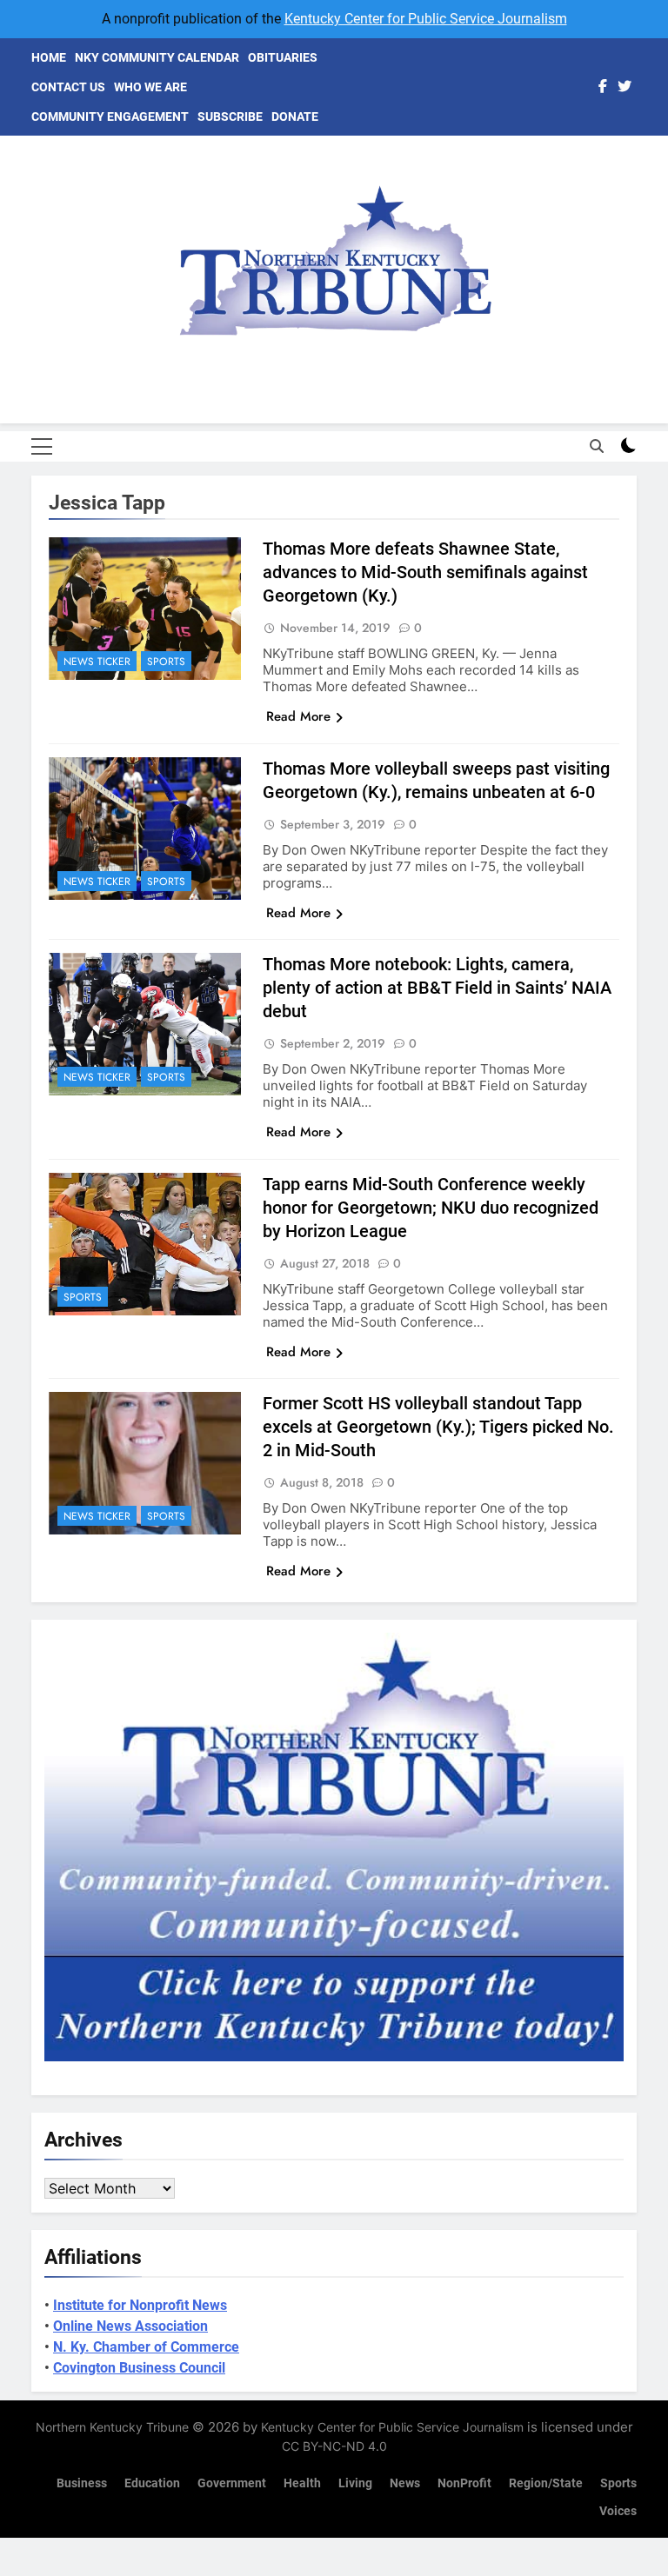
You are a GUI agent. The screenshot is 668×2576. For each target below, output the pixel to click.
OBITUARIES (283, 57)
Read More (298, 716)
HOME (49, 57)
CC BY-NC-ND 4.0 (334, 2446)
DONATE (295, 116)
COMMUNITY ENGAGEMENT (110, 116)
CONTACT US (68, 87)
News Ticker (97, 662)
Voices (618, 2511)
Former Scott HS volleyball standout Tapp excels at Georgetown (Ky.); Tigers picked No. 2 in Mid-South (438, 1427)
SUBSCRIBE (230, 116)
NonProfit (464, 2483)
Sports (166, 662)
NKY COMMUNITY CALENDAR (157, 57)
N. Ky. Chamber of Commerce (146, 2347)
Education (152, 2483)
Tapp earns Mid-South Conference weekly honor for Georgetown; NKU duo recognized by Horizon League (431, 1208)
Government (232, 2483)
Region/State (546, 2483)
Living (355, 2483)
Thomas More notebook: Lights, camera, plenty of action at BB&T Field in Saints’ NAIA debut (437, 988)
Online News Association (130, 2326)
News (405, 2483)
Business (82, 2483)
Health (302, 2483)
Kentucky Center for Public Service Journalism (426, 19)
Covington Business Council (139, 2368)
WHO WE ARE (150, 87)
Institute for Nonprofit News (140, 2305)
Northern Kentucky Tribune (112, 2427)
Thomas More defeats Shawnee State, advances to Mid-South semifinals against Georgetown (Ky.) (425, 572)
